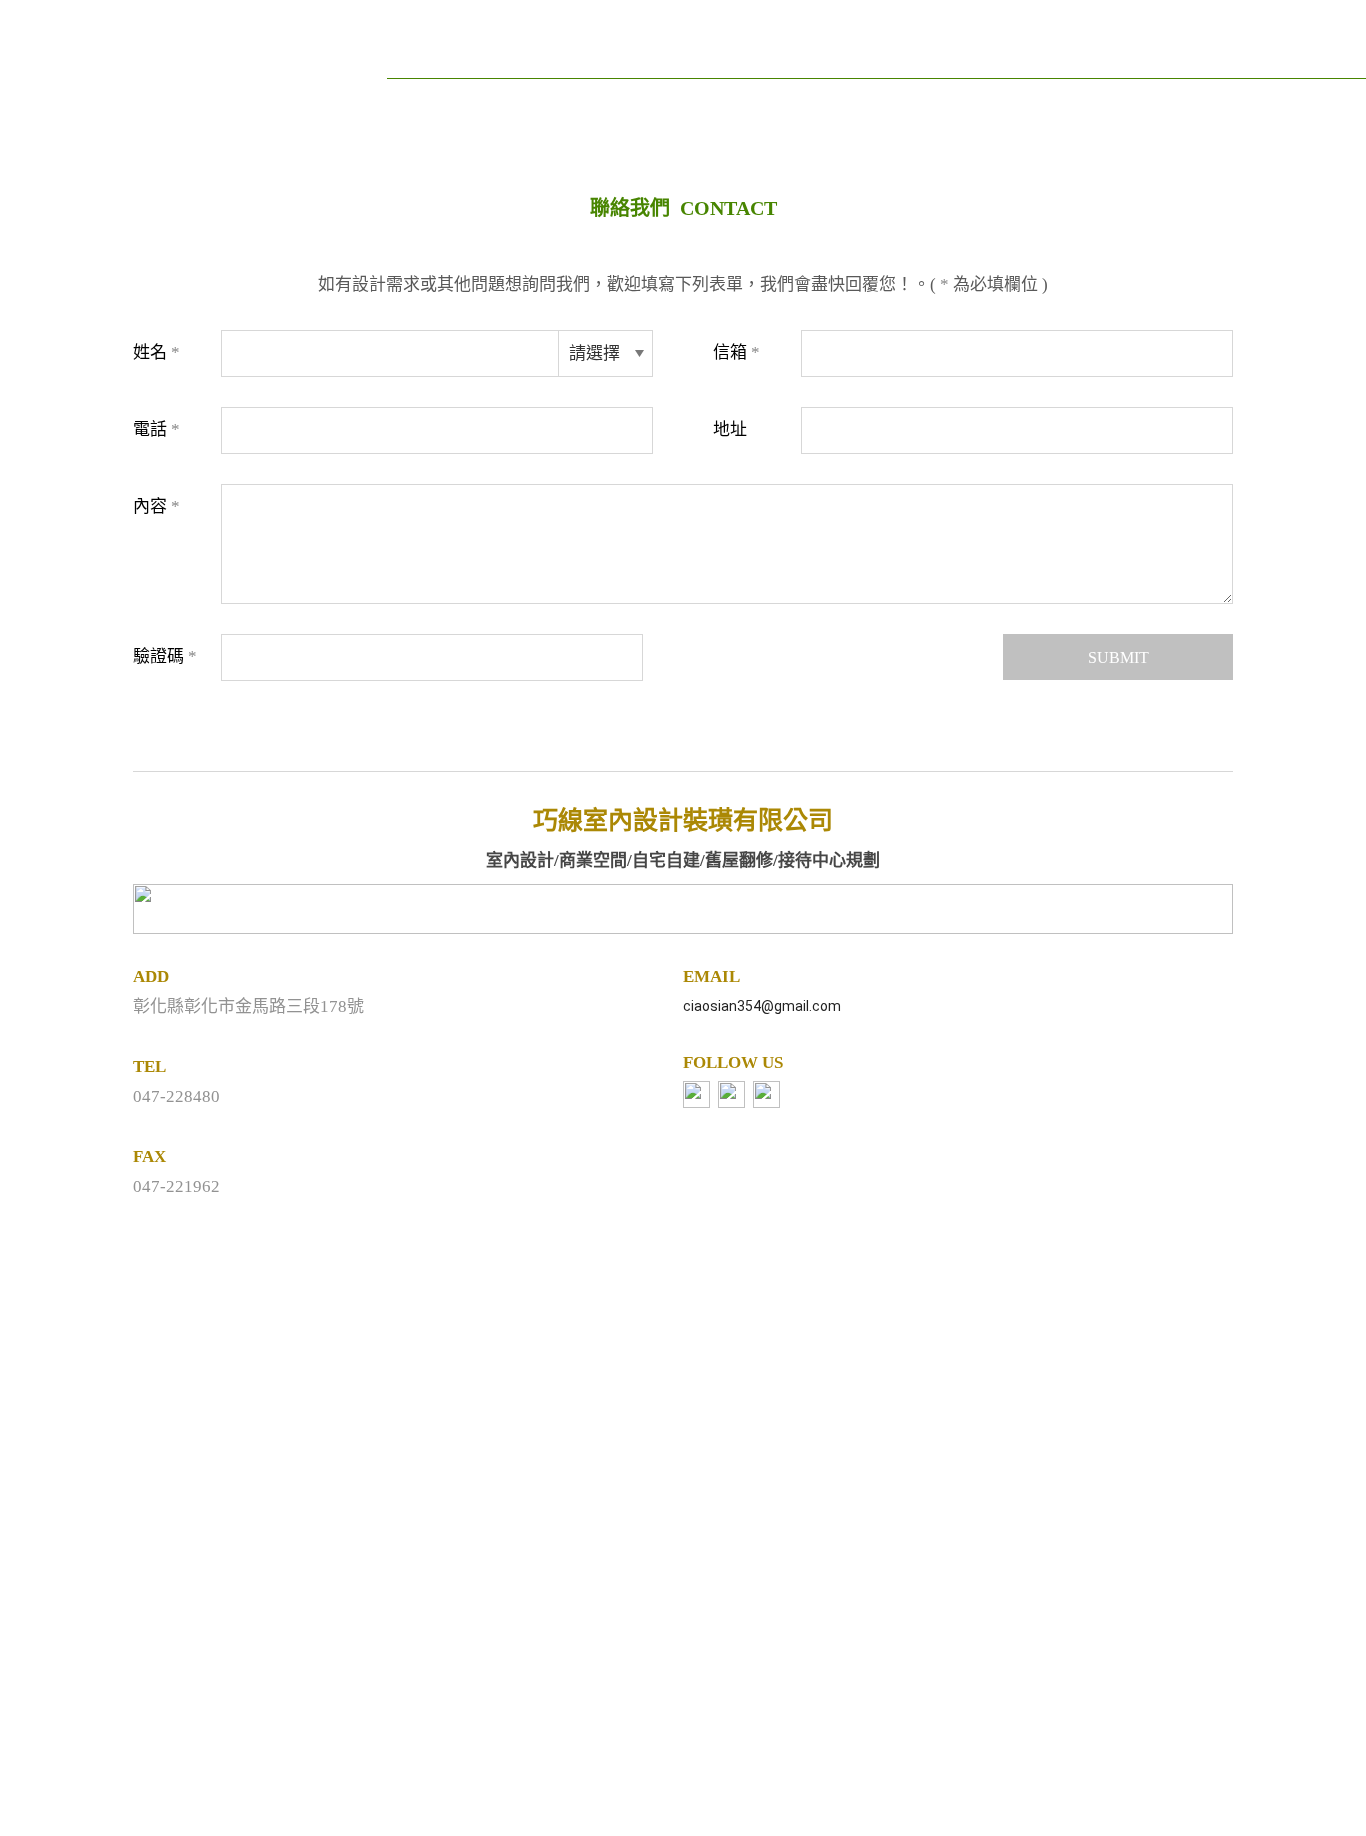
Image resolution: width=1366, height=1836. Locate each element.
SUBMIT (1118, 657)
